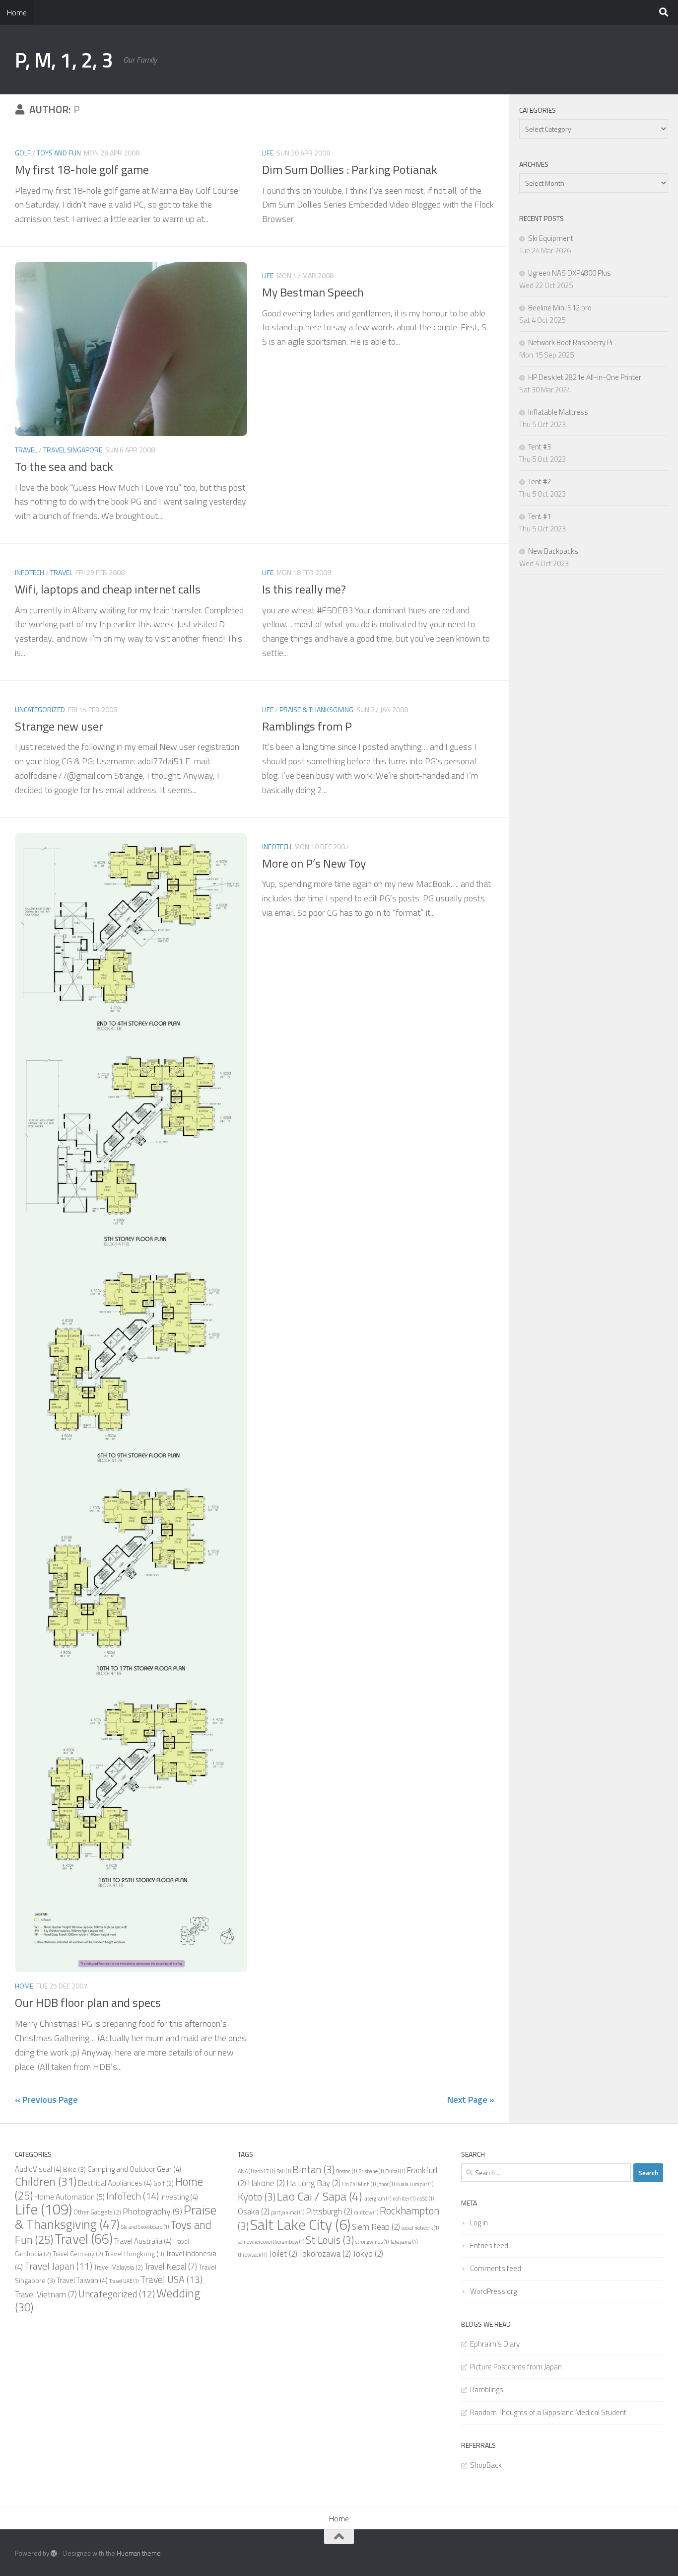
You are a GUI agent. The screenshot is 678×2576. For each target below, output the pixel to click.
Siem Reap (376, 2227)
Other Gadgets (97, 2212)
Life (268, 153)
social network (420, 2228)
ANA (246, 2171)
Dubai (395, 2171)
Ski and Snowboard (145, 2227)
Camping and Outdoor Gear (134, 2169)
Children (46, 2181)
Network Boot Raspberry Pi (570, 342)
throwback (252, 2255)
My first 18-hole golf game (82, 169)
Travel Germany (78, 2254)
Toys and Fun (59, 153)
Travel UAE (124, 2281)
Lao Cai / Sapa (319, 2196)
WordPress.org (493, 2291)
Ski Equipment (551, 238)
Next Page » (471, 2099)
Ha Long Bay (313, 2183)
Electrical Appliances (115, 2183)
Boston (346, 2171)
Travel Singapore (73, 450)
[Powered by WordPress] (54, 2553)
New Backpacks (553, 551)
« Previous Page (46, 2099)
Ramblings (487, 2390)
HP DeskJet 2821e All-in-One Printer (585, 377)
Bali (284, 2171)
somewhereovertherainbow (271, 2242)
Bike (74, 2169)
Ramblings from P (307, 726)
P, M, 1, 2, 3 (64, 60)
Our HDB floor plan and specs (88, 2002)
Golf (23, 153)
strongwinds (372, 2242)
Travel (26, 450)
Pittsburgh (329, 2211)
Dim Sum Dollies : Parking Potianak (350, 169)
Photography (152, 2211)
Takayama (404, 2242)
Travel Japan (58, 2266)
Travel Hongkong (135, 2253)
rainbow (366, 2212)
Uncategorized (40, 709)
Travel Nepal (171, 2267)
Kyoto (257, 2197)
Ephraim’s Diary (495, 2344)
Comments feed (496, 2268)
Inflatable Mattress (558, 412)
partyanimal (288, 2212)
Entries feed (489, 2245)
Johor (386, 2184)
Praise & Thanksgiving (316, 709)
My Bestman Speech (313, 292)
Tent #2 (540, 481)
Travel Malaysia (118, 2267)
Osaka (254, 2211)
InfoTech (30, 572)
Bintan (313, 2169)
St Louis (330, 2240)
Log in (479, 2223)
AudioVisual (38, 2169)
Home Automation (69, 2197)
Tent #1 (540, 516)
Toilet (283, 2254)
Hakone (266, 2183)
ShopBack (486, 2465)
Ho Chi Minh (359, 2184)
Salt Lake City (300, 2224)
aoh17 (265, 2171)
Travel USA (171, 2280)
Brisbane (371, 2171)
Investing (179, 2197)
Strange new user (59, 726)
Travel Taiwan (82, 2280)
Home (17, 12)
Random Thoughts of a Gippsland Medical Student (548, 2412)
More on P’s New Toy (314, 863)
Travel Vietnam (46, 2294)
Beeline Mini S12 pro (560, 308)
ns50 (425, 2199)
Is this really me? (304, 589)
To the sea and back (64, 466)
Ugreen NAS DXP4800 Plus (570, 273)
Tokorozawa (325, 2254)
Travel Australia (143, 2241)
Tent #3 (540, 447)
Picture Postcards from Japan (516, 2367)
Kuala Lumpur (415, 2184)
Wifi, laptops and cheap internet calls (108, 589)
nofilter (404, 2199)
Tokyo (368, 2254)
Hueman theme (139, 2553)
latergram (377, 2199)
